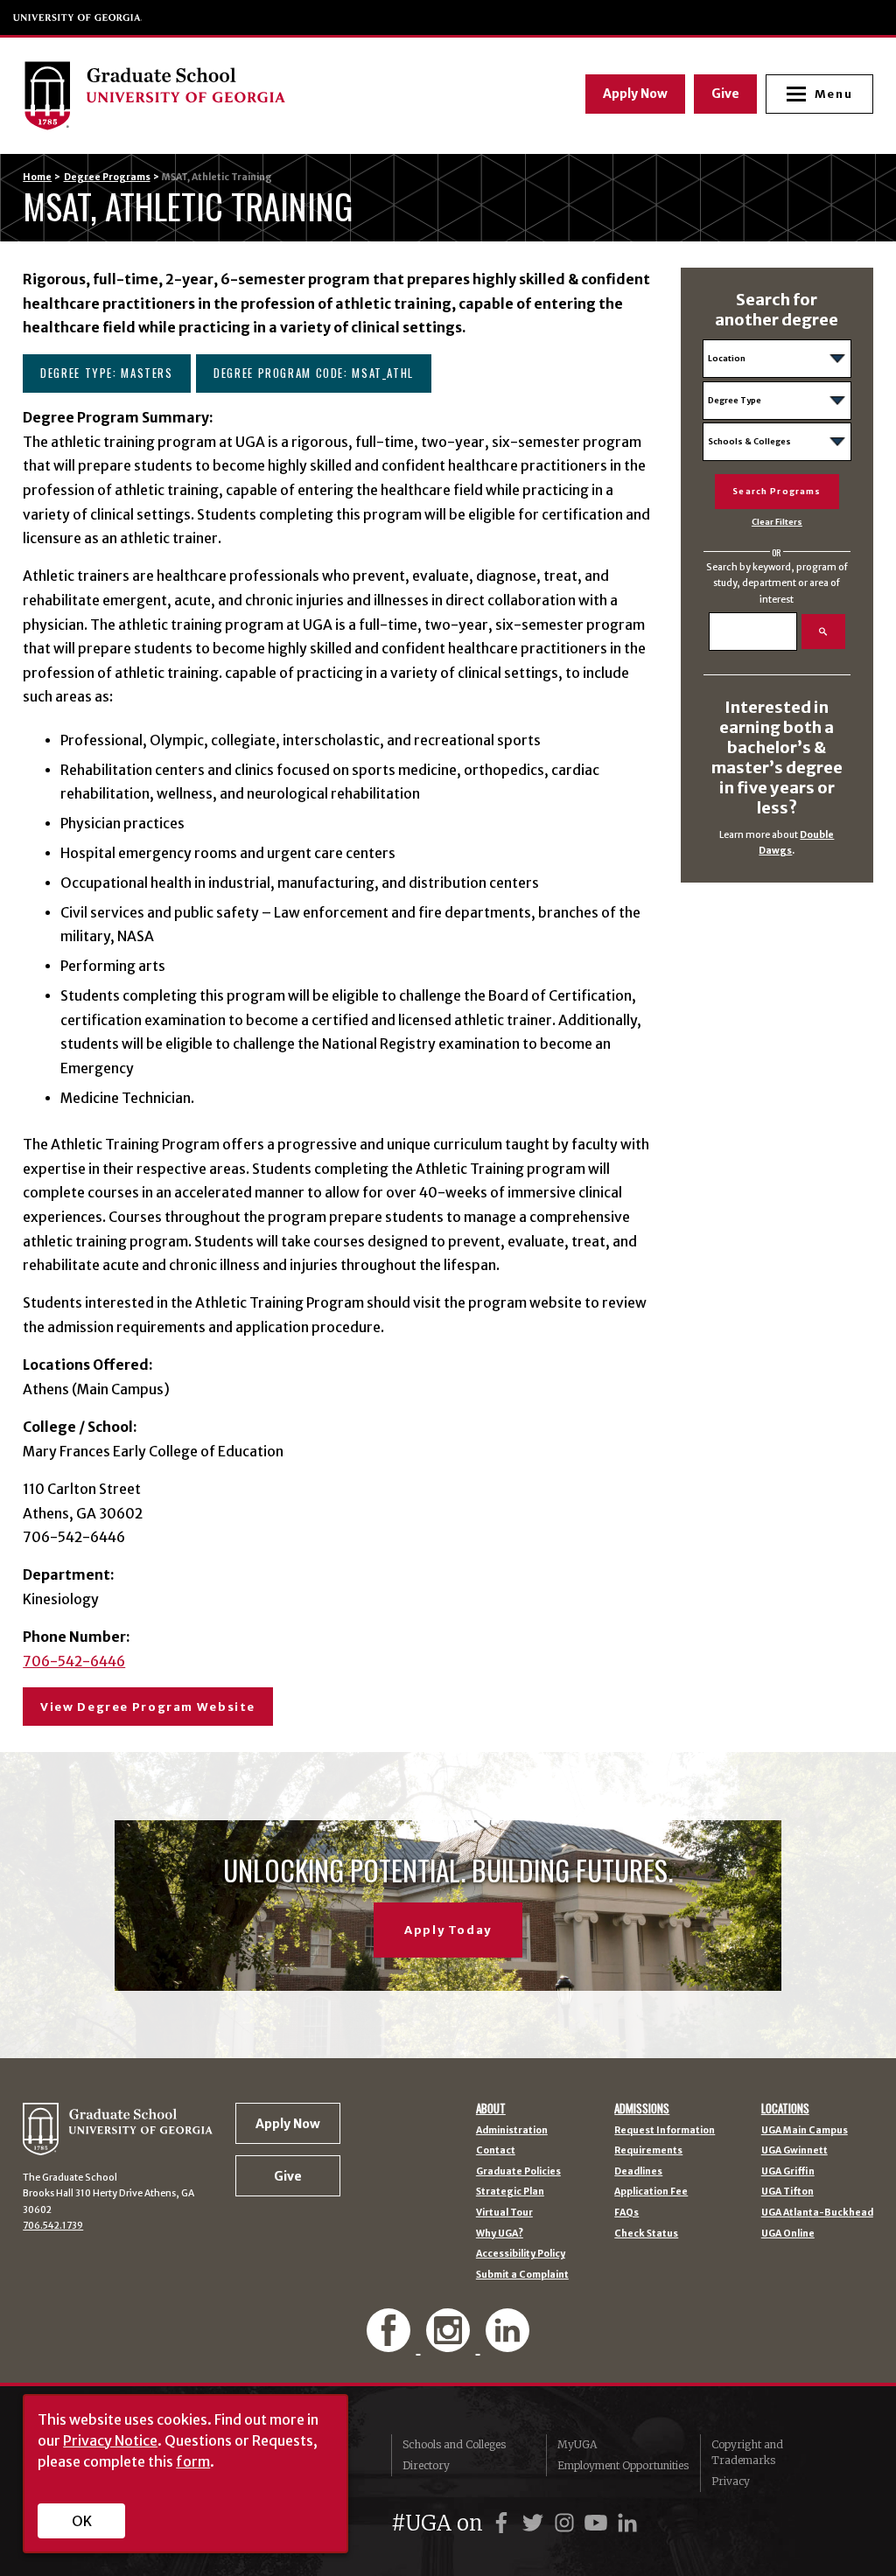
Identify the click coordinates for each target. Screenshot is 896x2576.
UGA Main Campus (805, 2131)
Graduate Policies (518, 2172)
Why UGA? (500, 2234)
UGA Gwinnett (794, 2151)
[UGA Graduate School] (226, 95)
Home (37, 177)
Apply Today (448, 1930)
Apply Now (635, 94)
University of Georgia (78, 17)
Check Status (646, 2234)
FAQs (626, 2213)
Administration (512, 2131)
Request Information (665, 2131)
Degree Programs (107, 177)
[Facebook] (390, 2344)
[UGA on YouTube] (598, 2523)
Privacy (731, 2481)
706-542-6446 (74, 1661)
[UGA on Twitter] (535, 2523)
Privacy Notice (110, 2440)
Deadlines (638, 2172)
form (193, 2461)
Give (725, 94)
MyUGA (577, 2444)
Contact (496, 2151)
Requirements (648, 2151)
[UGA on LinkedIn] (627, 2523)
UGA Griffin (788, 2172)
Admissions (642, 2108)
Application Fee (651, 2192)
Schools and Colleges (454, 2444)
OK (82, 2521)
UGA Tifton (787, 2192)
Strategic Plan (510, 2192)
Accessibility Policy (521, 2255)
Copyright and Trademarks (747, 2452)
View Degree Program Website (148, 1707)
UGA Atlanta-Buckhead (817, 2213)
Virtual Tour (504, 2213)
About (491, 2108)
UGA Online (788, 2234)
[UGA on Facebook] (504, 2523)
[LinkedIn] (508, 2344)
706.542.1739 (53, 2226)
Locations (785, 2108)
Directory (426, 2465)
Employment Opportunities (623, 2465)
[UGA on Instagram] (567, 2523)
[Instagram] (450, 2344)
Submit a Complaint (522, 2276)
